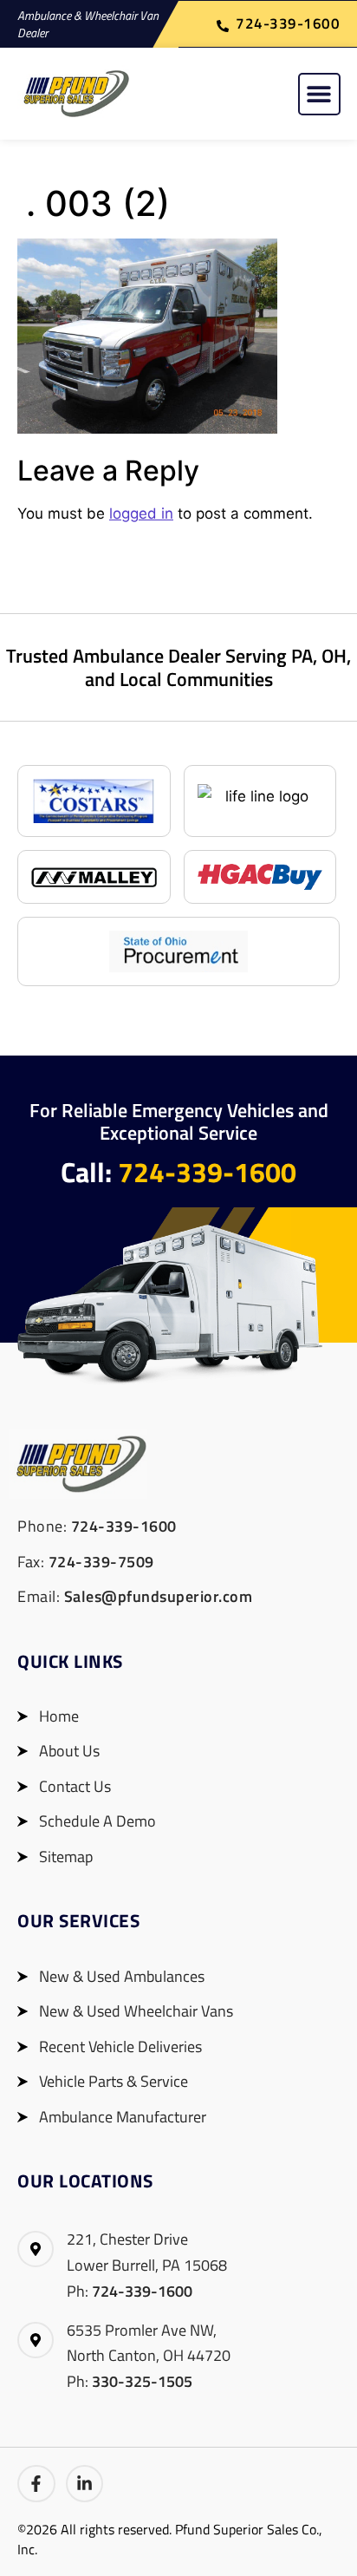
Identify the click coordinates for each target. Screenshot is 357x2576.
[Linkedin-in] (85, 2484)
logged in (141, 513)
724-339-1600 (207, 1172)
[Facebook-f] (36, 2484)
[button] (319, 94)
